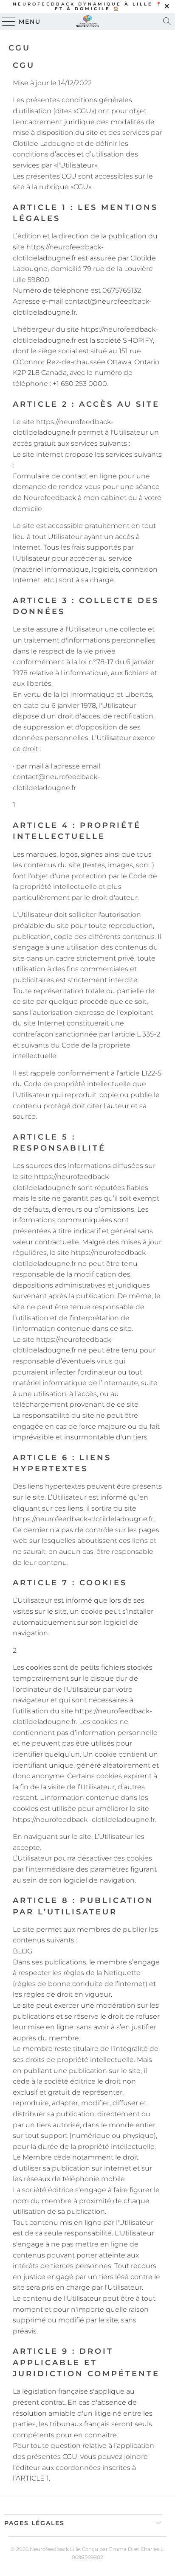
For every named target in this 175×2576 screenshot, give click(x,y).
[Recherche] (167, 21)
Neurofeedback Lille (55, 2549)
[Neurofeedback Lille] (87, 21)
